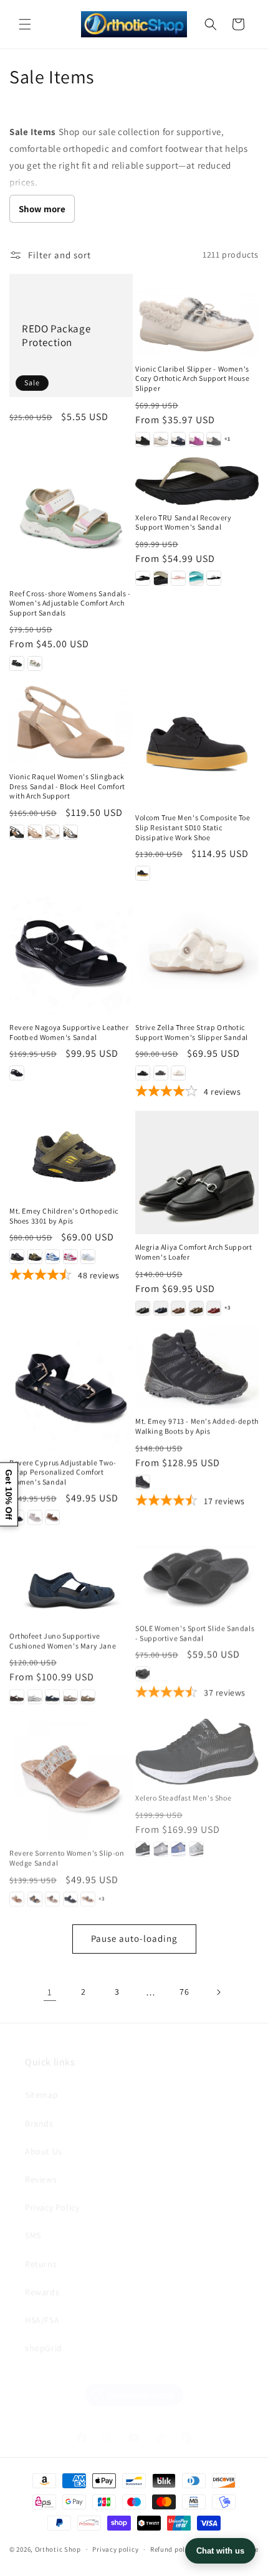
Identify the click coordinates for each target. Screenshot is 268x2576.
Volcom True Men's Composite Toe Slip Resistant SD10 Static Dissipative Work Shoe (193, 827)
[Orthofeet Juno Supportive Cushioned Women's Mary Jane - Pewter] (70, 1696)
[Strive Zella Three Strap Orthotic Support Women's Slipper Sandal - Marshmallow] (178, 1073)
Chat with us (220, 2551)
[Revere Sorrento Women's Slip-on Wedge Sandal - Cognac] (17, 1896)
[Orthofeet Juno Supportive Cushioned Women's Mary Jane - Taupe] (88, 1696)
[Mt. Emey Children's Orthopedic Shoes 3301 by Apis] (71, 1155)
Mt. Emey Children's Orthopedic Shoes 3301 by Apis (64, 1216)
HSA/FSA (42, 2304)
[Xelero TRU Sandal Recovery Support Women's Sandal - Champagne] (161, 578)
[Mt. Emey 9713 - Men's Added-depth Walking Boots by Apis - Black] (143, 1482)
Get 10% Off (9, 1494)
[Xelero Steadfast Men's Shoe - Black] (143, 1845)
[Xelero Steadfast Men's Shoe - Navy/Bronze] (178, 1845)
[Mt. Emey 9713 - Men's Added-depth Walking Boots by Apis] (197, 1367)
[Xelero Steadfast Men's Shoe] (197, 1747)
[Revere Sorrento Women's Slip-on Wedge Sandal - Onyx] (35, 1896)
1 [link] (50, 1992)
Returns (41, 2248)
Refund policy (172, 2549)
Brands (39, 2107)
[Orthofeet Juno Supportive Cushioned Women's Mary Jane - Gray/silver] (35, 1696)
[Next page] (218, 1992)
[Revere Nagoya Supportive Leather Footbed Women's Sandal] (71, 953)
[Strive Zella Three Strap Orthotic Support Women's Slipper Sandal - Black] (143, 1073)
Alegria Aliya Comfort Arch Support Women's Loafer (194, 1252)
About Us (44, 2135)
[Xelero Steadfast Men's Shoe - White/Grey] (196, 1845)
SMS (33, 2219)
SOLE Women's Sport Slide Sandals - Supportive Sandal (195, 1632)
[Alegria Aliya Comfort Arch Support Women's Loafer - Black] (143, 1308)
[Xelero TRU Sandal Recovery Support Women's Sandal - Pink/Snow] (178, 578)
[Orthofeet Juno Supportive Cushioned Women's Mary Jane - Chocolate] (17, 1696)
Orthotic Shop (58, 2549)
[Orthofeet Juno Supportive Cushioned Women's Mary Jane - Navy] (52, 1696)
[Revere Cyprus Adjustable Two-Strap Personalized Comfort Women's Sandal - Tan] (52, 1517)
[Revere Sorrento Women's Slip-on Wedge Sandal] (71, 1776)
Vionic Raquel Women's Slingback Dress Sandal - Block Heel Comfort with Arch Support (67, 786)
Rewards (42, 2276)
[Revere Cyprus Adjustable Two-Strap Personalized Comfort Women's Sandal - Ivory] (35, 1517)
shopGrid (44, 2332)
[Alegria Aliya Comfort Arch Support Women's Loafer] (197, 1173)
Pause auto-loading (134, 1938)
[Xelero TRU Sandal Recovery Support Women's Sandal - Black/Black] (143, 578)
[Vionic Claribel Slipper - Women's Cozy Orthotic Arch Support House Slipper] (197, 315)
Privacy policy (115, 2549)
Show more (42, 209)
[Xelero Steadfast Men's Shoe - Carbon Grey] (161, 1845)
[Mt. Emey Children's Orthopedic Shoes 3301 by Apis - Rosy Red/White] (70, 1257)
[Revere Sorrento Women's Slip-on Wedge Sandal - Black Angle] (70, 1896)
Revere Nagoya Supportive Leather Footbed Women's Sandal (69, 1032)
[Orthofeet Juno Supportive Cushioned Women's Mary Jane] (71, 1579)
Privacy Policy (52, 2191)
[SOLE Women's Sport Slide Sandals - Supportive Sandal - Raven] (143, 1672)
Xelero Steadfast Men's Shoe (183, 1793)
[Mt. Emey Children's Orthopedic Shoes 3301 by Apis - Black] (17, 1257)
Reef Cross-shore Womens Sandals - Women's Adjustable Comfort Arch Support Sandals (70, 603)
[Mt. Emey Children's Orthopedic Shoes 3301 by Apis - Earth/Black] (35, 1257)
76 (184, 1992)
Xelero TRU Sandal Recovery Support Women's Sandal (184, 522)
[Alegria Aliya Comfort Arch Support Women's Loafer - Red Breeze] (214, 1308)
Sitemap (41, 2079)
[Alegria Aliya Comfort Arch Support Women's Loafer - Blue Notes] (161, 1308)
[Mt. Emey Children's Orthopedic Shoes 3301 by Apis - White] (88, 1257)
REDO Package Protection (56, 335)
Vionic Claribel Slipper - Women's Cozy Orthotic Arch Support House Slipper (192, 378)
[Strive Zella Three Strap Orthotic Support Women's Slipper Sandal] (197, 953)
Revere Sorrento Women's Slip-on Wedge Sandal (67, 1855)
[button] (25, 24)
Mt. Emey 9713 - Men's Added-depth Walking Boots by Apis (197, 1426)
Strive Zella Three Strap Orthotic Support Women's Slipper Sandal (192, 1032)
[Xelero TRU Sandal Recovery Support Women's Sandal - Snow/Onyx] (214, 578)
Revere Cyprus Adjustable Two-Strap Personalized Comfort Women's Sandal (63, 1472)
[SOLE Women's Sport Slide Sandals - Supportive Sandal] (197, 1575)
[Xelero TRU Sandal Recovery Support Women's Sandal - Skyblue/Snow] (196, 578)
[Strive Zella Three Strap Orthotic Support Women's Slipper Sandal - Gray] (161, 1073)
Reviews (41, 2163)
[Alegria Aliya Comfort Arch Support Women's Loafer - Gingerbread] (178, 1308)
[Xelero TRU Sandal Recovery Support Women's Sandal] (197, 481)
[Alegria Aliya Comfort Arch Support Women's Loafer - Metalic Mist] (196, 1308)
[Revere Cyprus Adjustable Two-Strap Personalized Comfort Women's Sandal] (71, 1388)
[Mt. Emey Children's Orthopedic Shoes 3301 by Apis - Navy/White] (52, 1257)
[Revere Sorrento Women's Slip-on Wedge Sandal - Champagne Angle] (88, 1896)
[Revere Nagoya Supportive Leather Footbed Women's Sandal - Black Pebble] (17, 1073)
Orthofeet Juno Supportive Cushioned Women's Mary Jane (63, 1640)
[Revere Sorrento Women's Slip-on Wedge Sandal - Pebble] (52, 1896)
